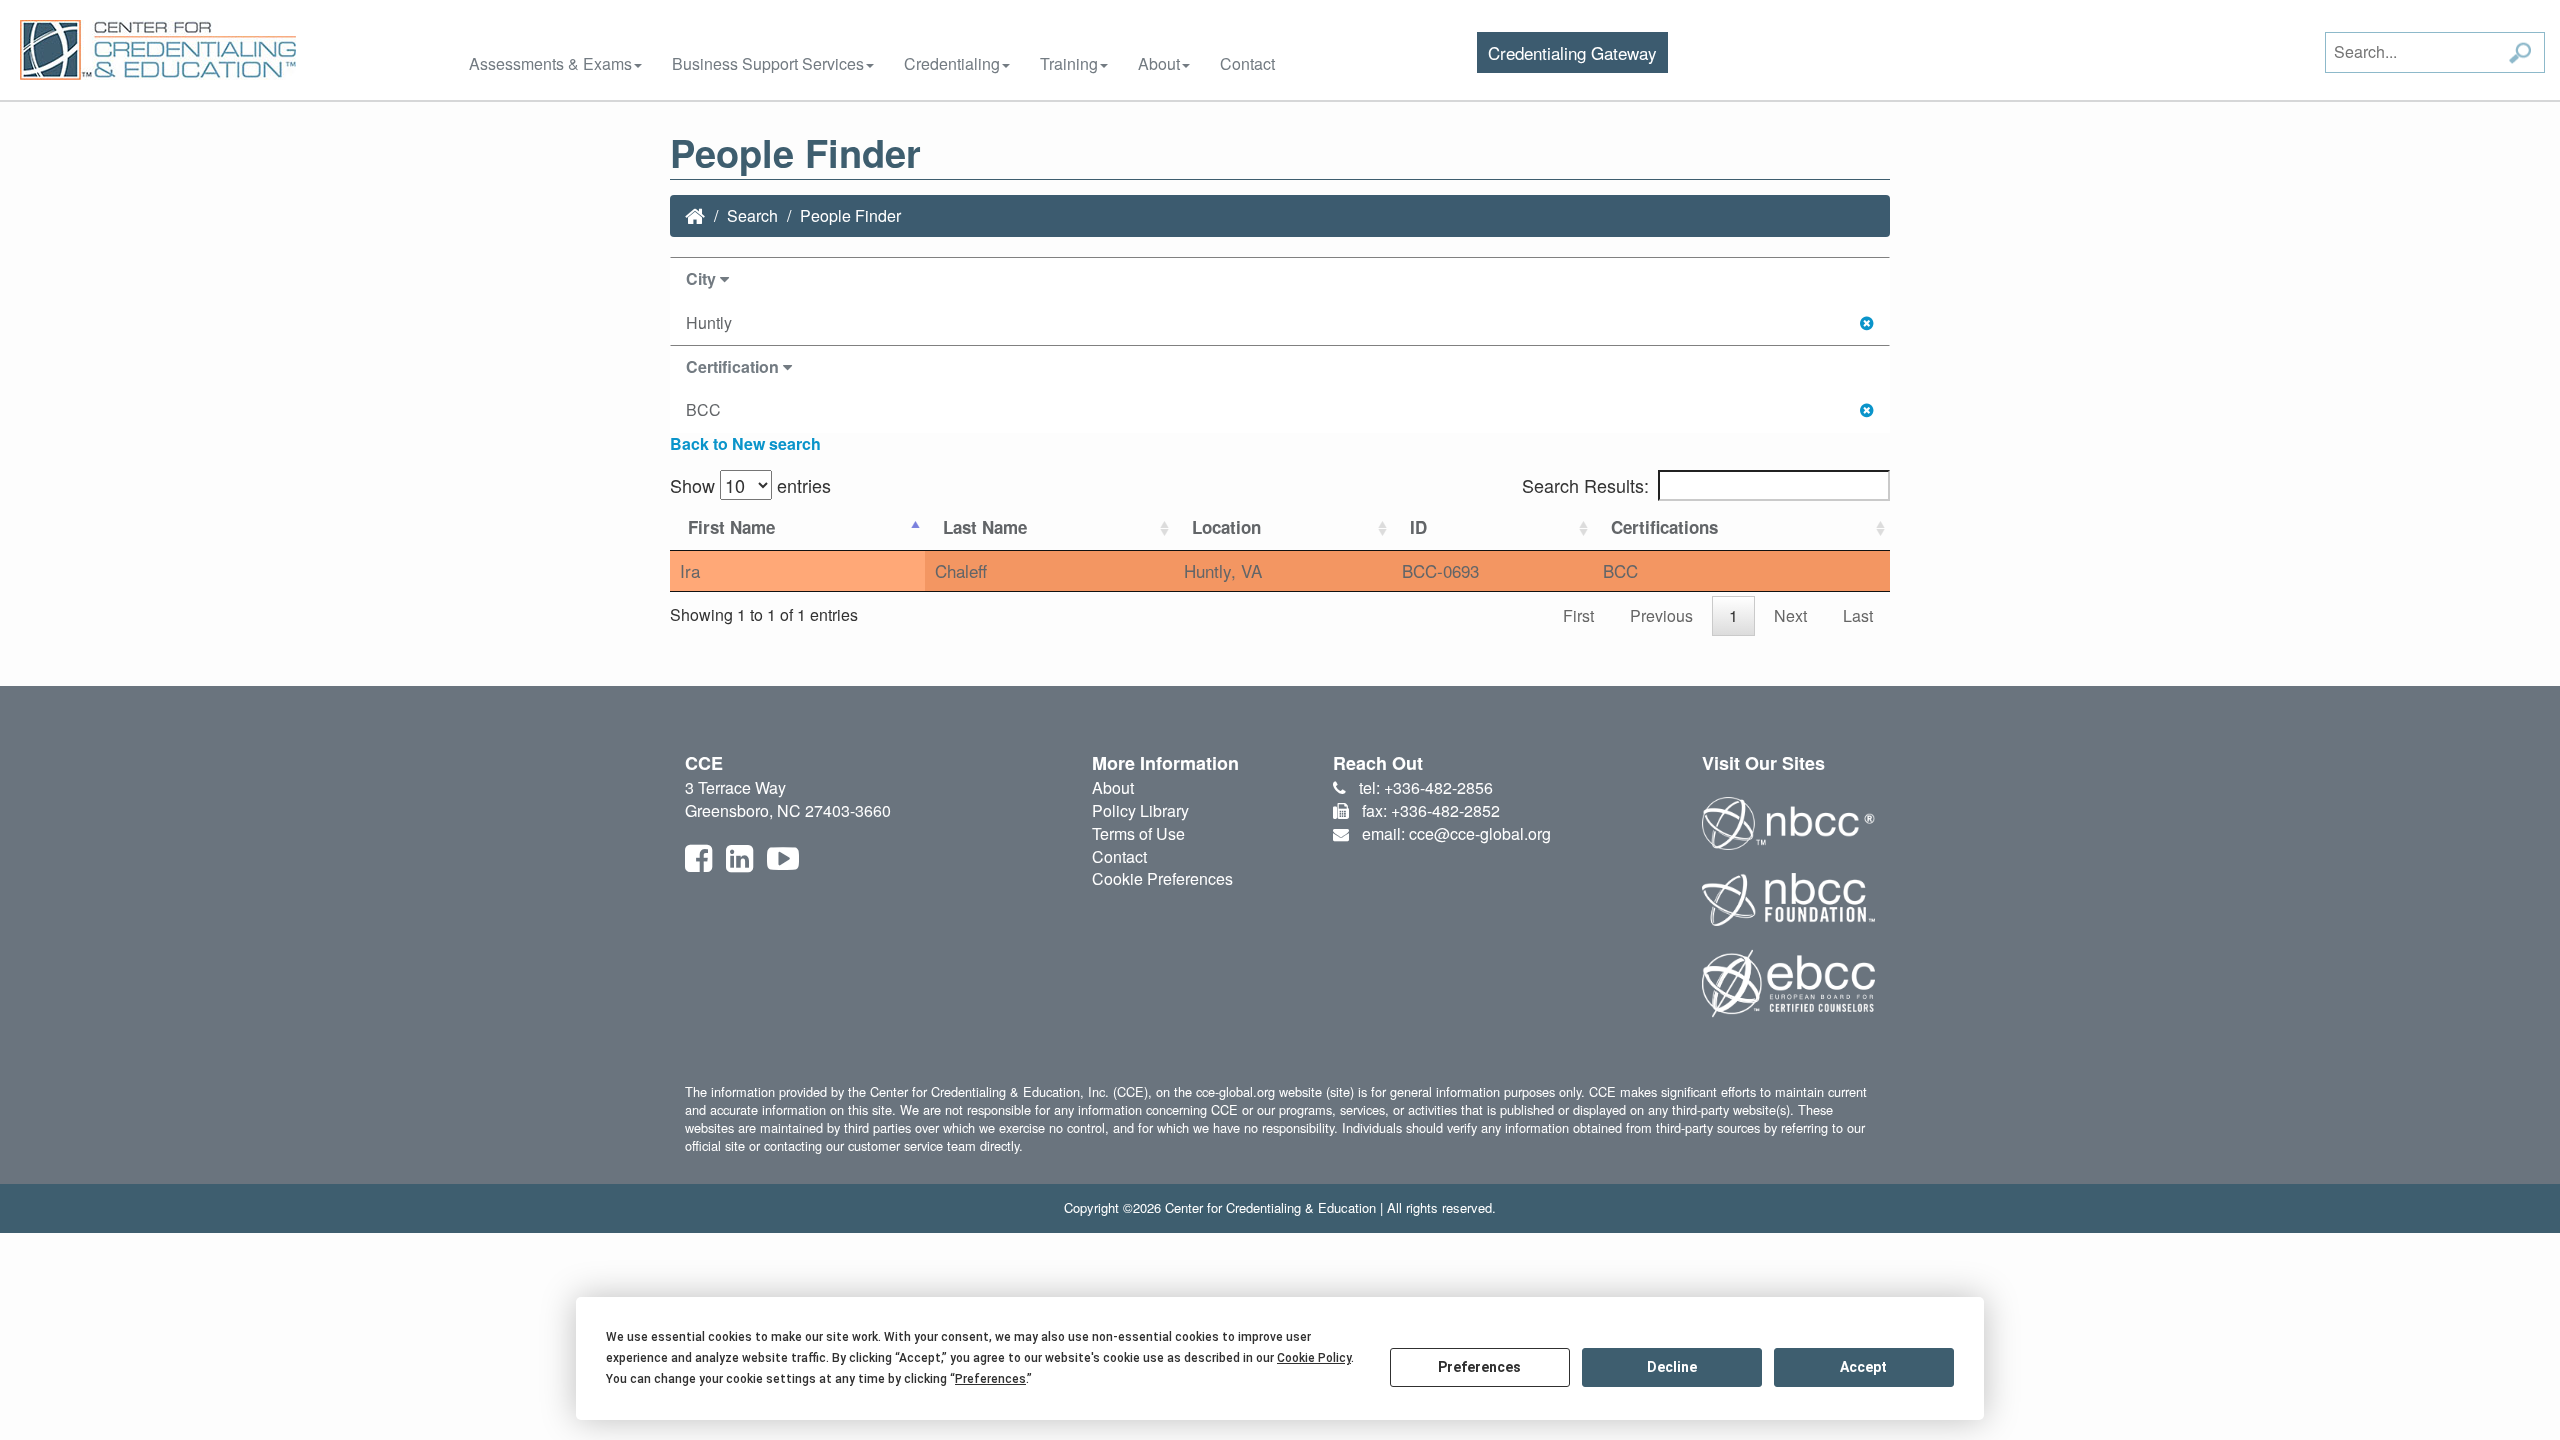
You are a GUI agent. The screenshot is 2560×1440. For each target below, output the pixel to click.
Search (752, 215)
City (703, 278)
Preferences (1479, 1367)
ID (1418, 527)
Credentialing (952, 63)
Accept (1863, 1367)
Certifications (1664, 527)
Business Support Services (768, 63)
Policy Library (1140, 810)
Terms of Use (1138, 833)
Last (1858, 615)
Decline (1672, 1367)
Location (1226, 527)
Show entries (750, 485)
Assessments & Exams (550, 63)
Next (1790, 615)
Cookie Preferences (1162, 878)
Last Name (985, 527)
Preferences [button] (990, 1379)
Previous (1661, 615)
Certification (734, 366)
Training (1069, 63)
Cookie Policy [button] (1314, 1358)
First (1578, 615)
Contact (1247, 63)
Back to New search (745, 443)
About (1159, 63)
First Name (731, 527)
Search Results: (1585, 485)
